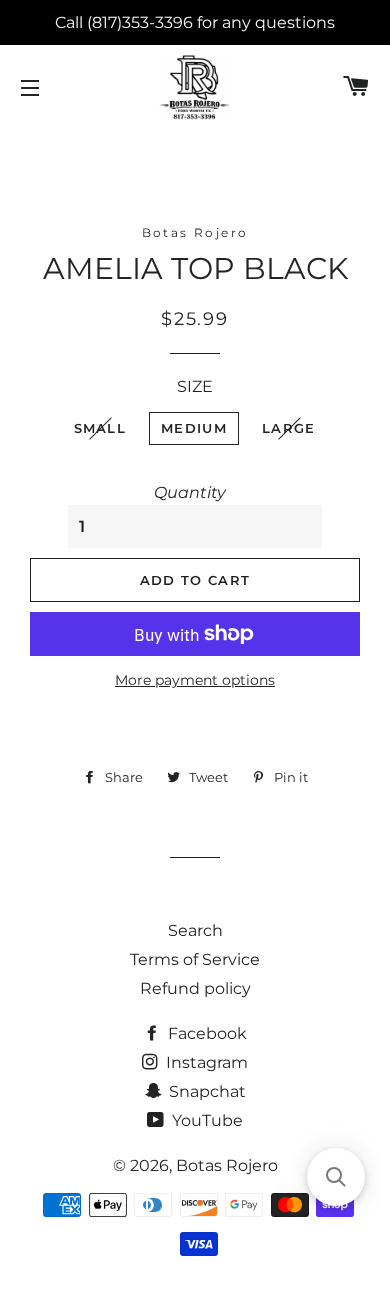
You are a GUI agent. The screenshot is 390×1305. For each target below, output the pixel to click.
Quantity (190, 492)
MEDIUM (194, 428)
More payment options (195, 680)
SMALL (100, 428)
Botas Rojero (227, 1165)
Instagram (205, 1062)
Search (195, 930)
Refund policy (195, 988)
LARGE (289, 428)
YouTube (205, 1120)
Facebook (205, 1033)
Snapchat (205, 1091)
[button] (336, 1177)
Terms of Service (195, 959)
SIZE (195, 386)
